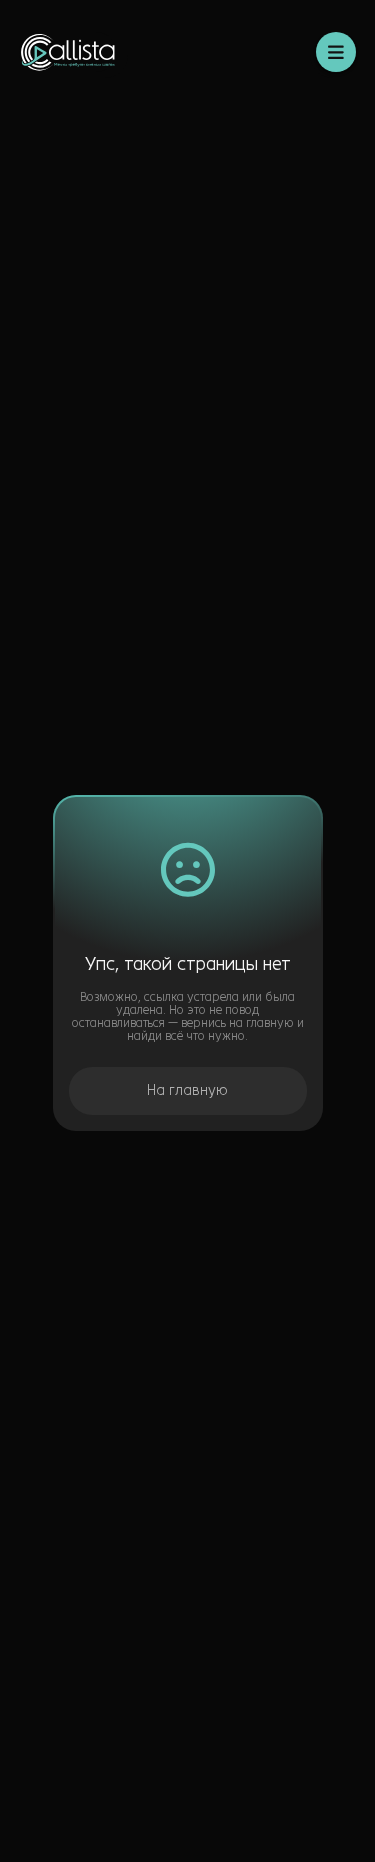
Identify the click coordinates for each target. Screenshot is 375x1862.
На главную (187, 1090)
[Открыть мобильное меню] (336, 52)
